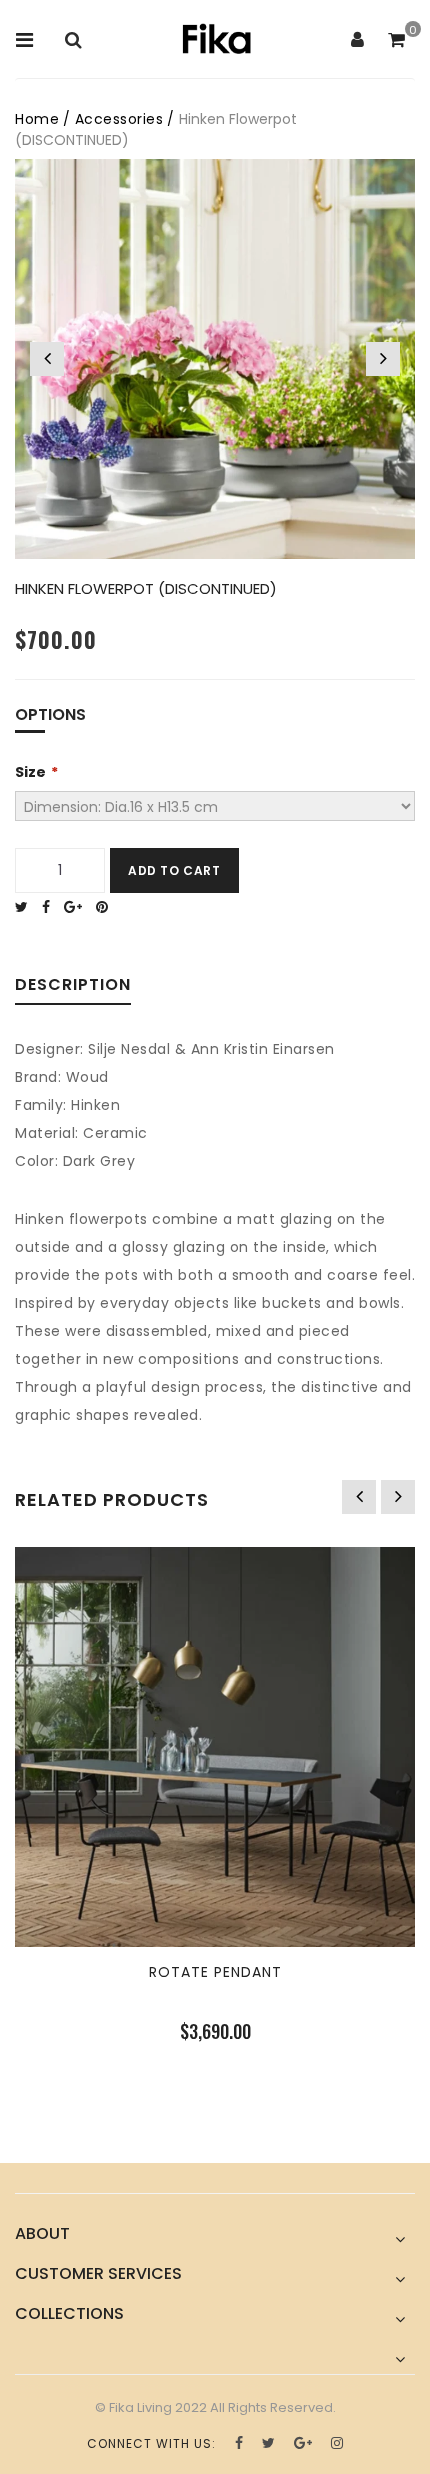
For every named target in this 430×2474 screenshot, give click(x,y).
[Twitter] (26, 907)
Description (73, 986)
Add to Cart (174, 870)
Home (37, 119)
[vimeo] (107, 907)
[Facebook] (51, 907)
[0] (396, 41)
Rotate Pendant (215, 1972)
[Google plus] (78, 907)
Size (30, 772)
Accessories (119, 119)
